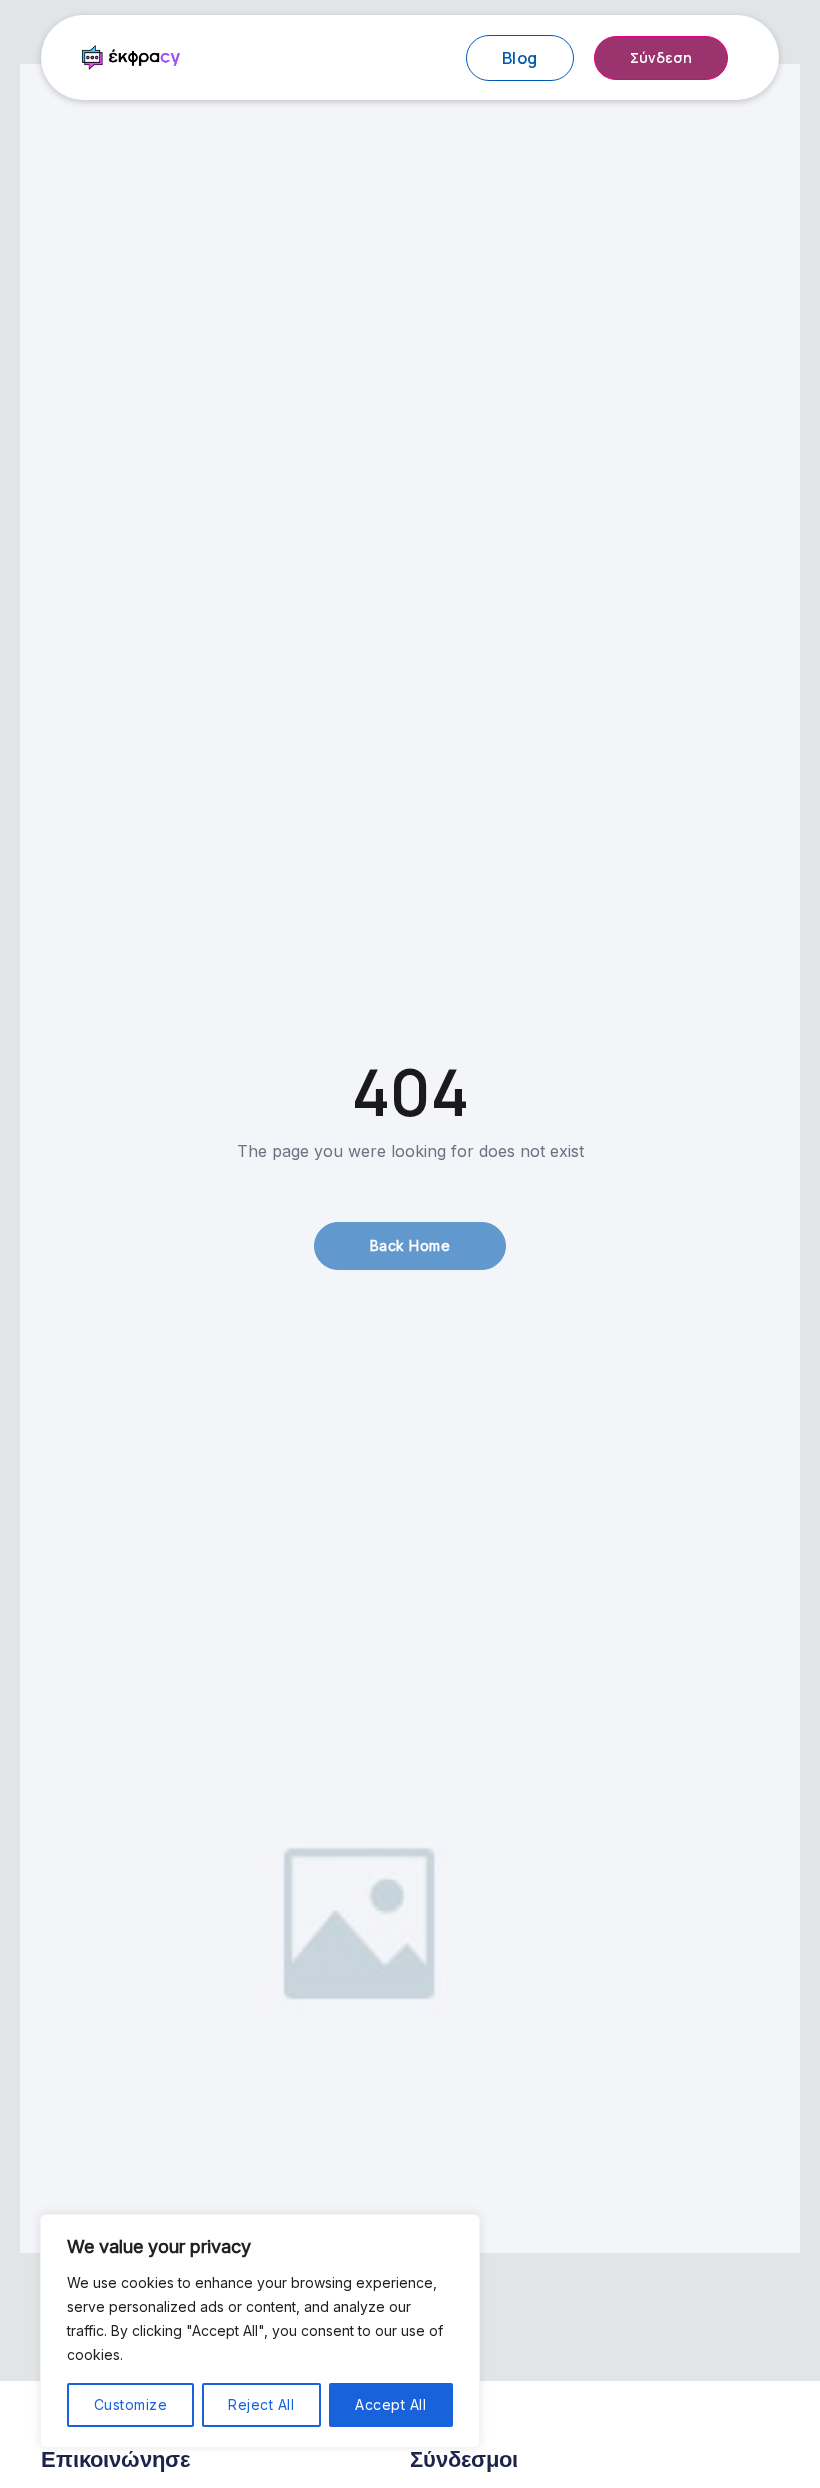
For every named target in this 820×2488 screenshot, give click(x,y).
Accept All (390, 2404)
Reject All (261, 2404)
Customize (131, 2404)
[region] (260, 2331)
